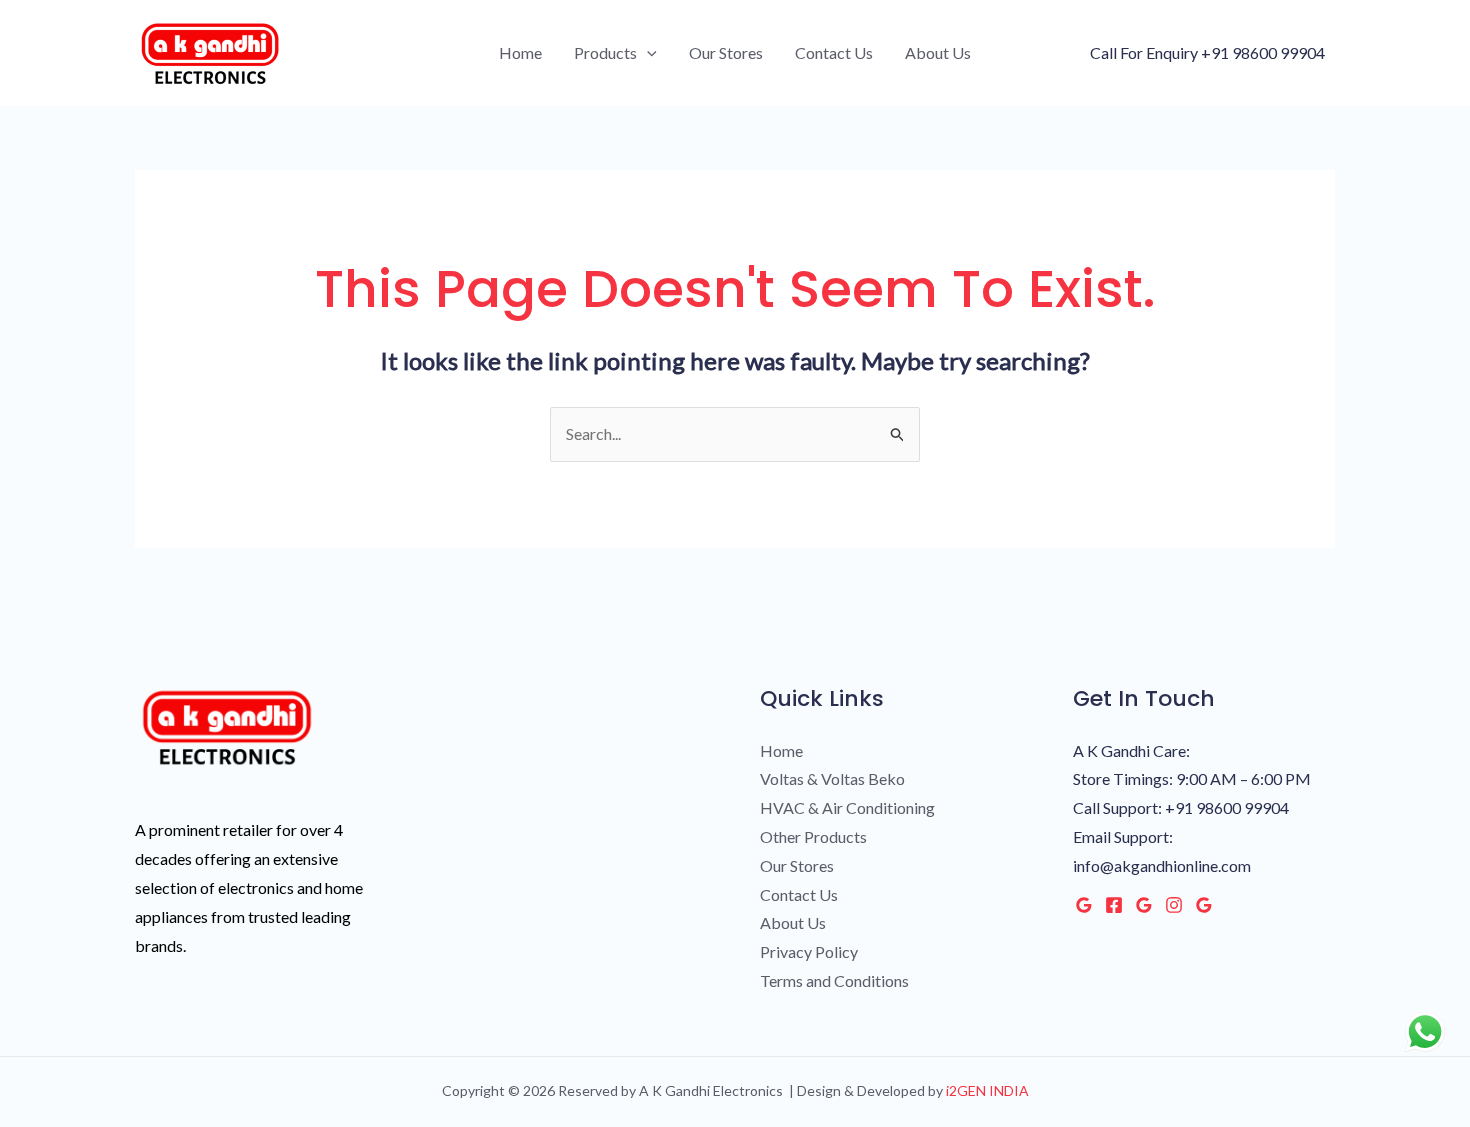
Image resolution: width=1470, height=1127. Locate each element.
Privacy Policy (809, 951)
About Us (938, 52)
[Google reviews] (1144, 905)
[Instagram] (1174, 905)
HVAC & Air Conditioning (847, 807)
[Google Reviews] (1084, 905)
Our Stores (726, 52)
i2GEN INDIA (986, 1090)
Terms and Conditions (834, 980)
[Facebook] (1114, 905)
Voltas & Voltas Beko (832, 778)
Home (520, 52)
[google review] (1204, 905)
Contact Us (834, 52)
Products (605, 52)
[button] (647, 52)
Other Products (813, 836)
